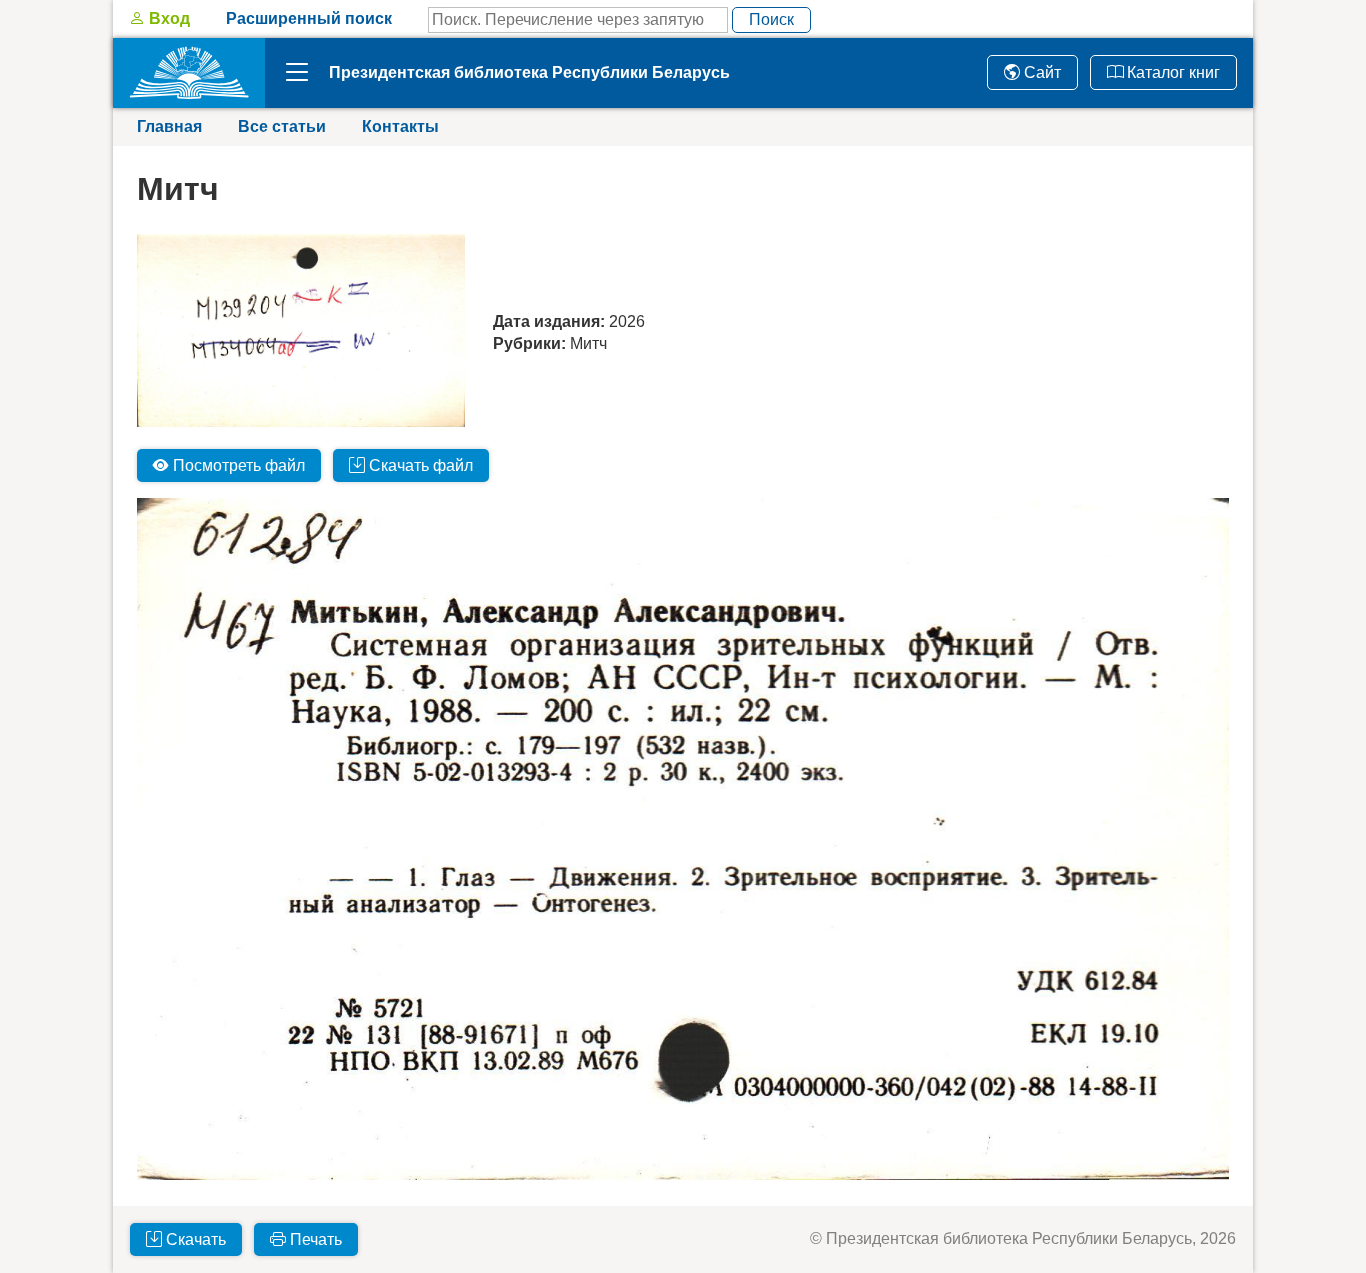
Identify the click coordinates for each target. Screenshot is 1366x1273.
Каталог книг (1171, 72)
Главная (169, 126)
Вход (167, 18)
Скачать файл (419, 465)
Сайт (1040, 72)
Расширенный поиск (309, 18)
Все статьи (282, 126)
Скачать (194, 1239)
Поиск (771, 19)
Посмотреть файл (237, 465)
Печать (314, 1239)
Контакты (400, 126)
